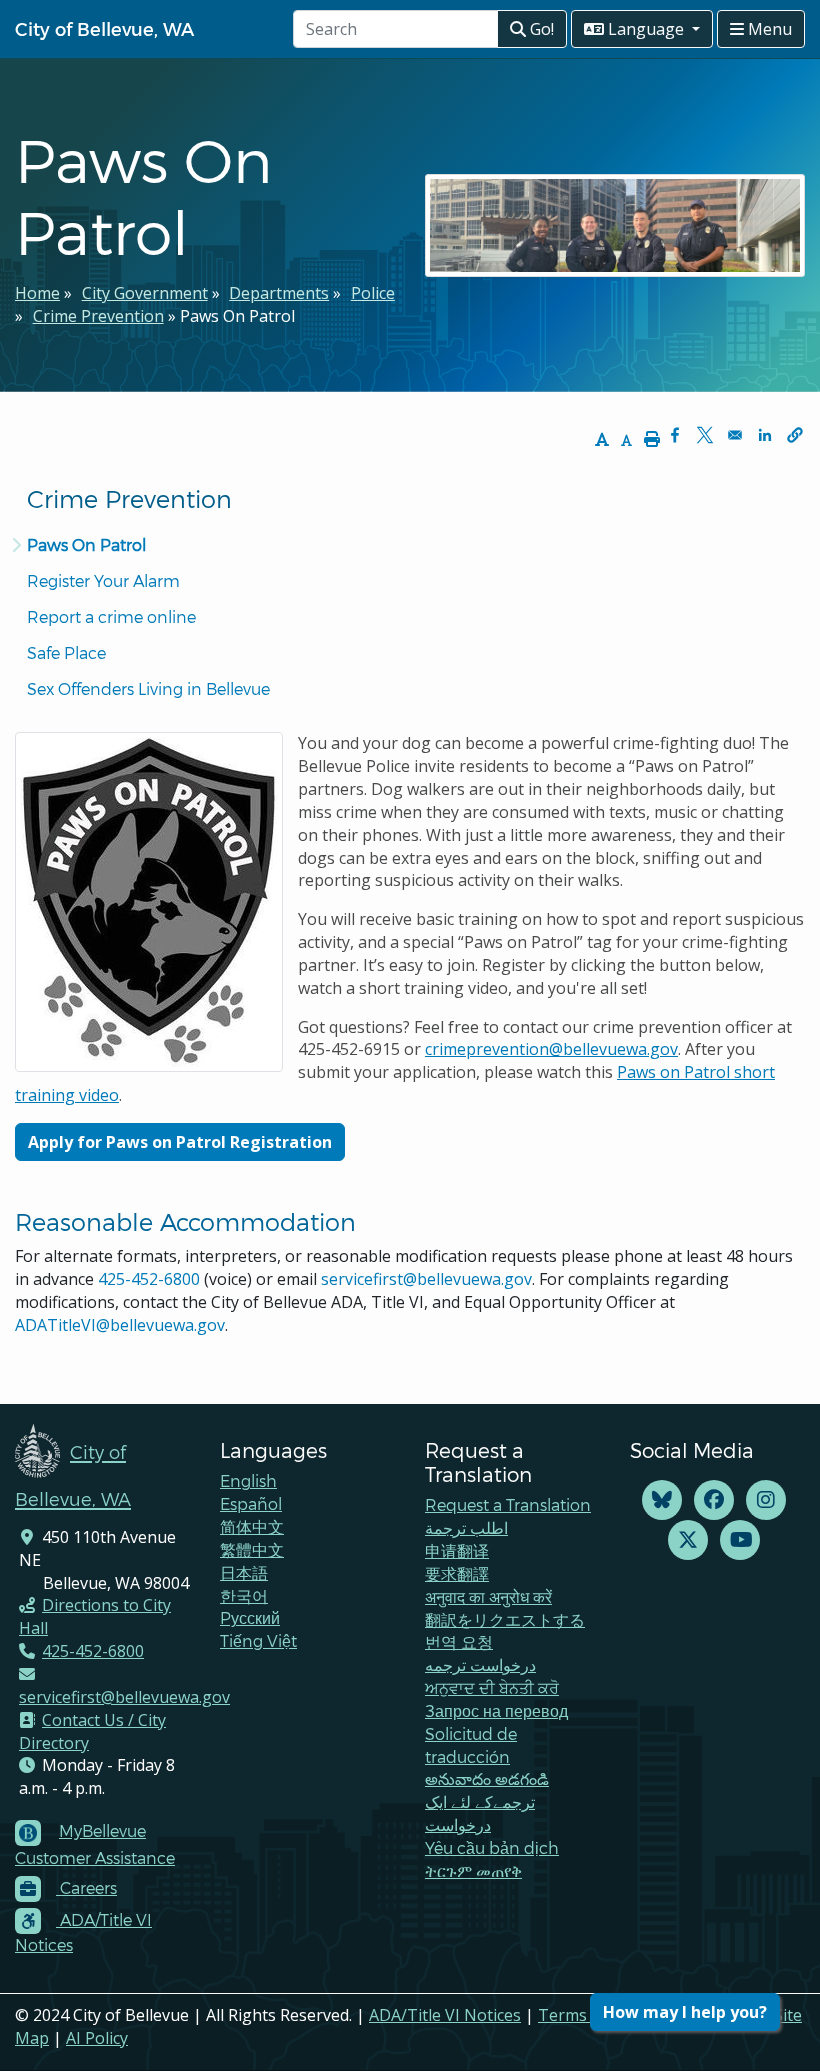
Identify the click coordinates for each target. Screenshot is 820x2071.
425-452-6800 (149, 1279)
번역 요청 (459, 1641)
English (248, 1480)
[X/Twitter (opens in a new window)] (688, 1540)
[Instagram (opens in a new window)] (766, 1500)
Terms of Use (589, 2015)
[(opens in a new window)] (662, 1500)
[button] (795, 435)
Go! (540, 29)
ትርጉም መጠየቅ (473, 1870)
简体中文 (252, 1526)
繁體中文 (252, 1549)
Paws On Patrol (86, 544)
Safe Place (66, 652)
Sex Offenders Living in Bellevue (148, 688)
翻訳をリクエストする (505, 1619)
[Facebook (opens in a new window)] (714, 1500)
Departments (279, 293)
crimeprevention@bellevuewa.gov (551, 1049)
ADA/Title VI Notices (445, 2015)
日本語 (244, 1572)
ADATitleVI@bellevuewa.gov (120, 1325)
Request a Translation (508, 1504)
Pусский (250, 1617)
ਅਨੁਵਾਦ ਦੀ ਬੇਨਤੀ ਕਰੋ (492, 1687)
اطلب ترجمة (466, 1527)
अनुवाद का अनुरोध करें (488, 1596)
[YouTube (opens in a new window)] (740, 1540)
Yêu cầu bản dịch (492, 1847)
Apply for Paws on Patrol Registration (180, 1142)
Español (251, 1503)
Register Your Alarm (103, 580)
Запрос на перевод (496, 1710)
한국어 (244, 1595)
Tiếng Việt (258, 1640)
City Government (145, 293)
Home (37, 293)
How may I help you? (685, 2012)
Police (373, 293)
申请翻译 (457, 1550)
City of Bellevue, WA (104, 28)
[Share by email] (735, 435)
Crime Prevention (98, 316)
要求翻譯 (457, 1573)
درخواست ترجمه (480, 1664)
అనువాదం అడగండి (487, 1778)
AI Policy (97, 2038)
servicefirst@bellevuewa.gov (426, 1279)
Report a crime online (111, 616)
